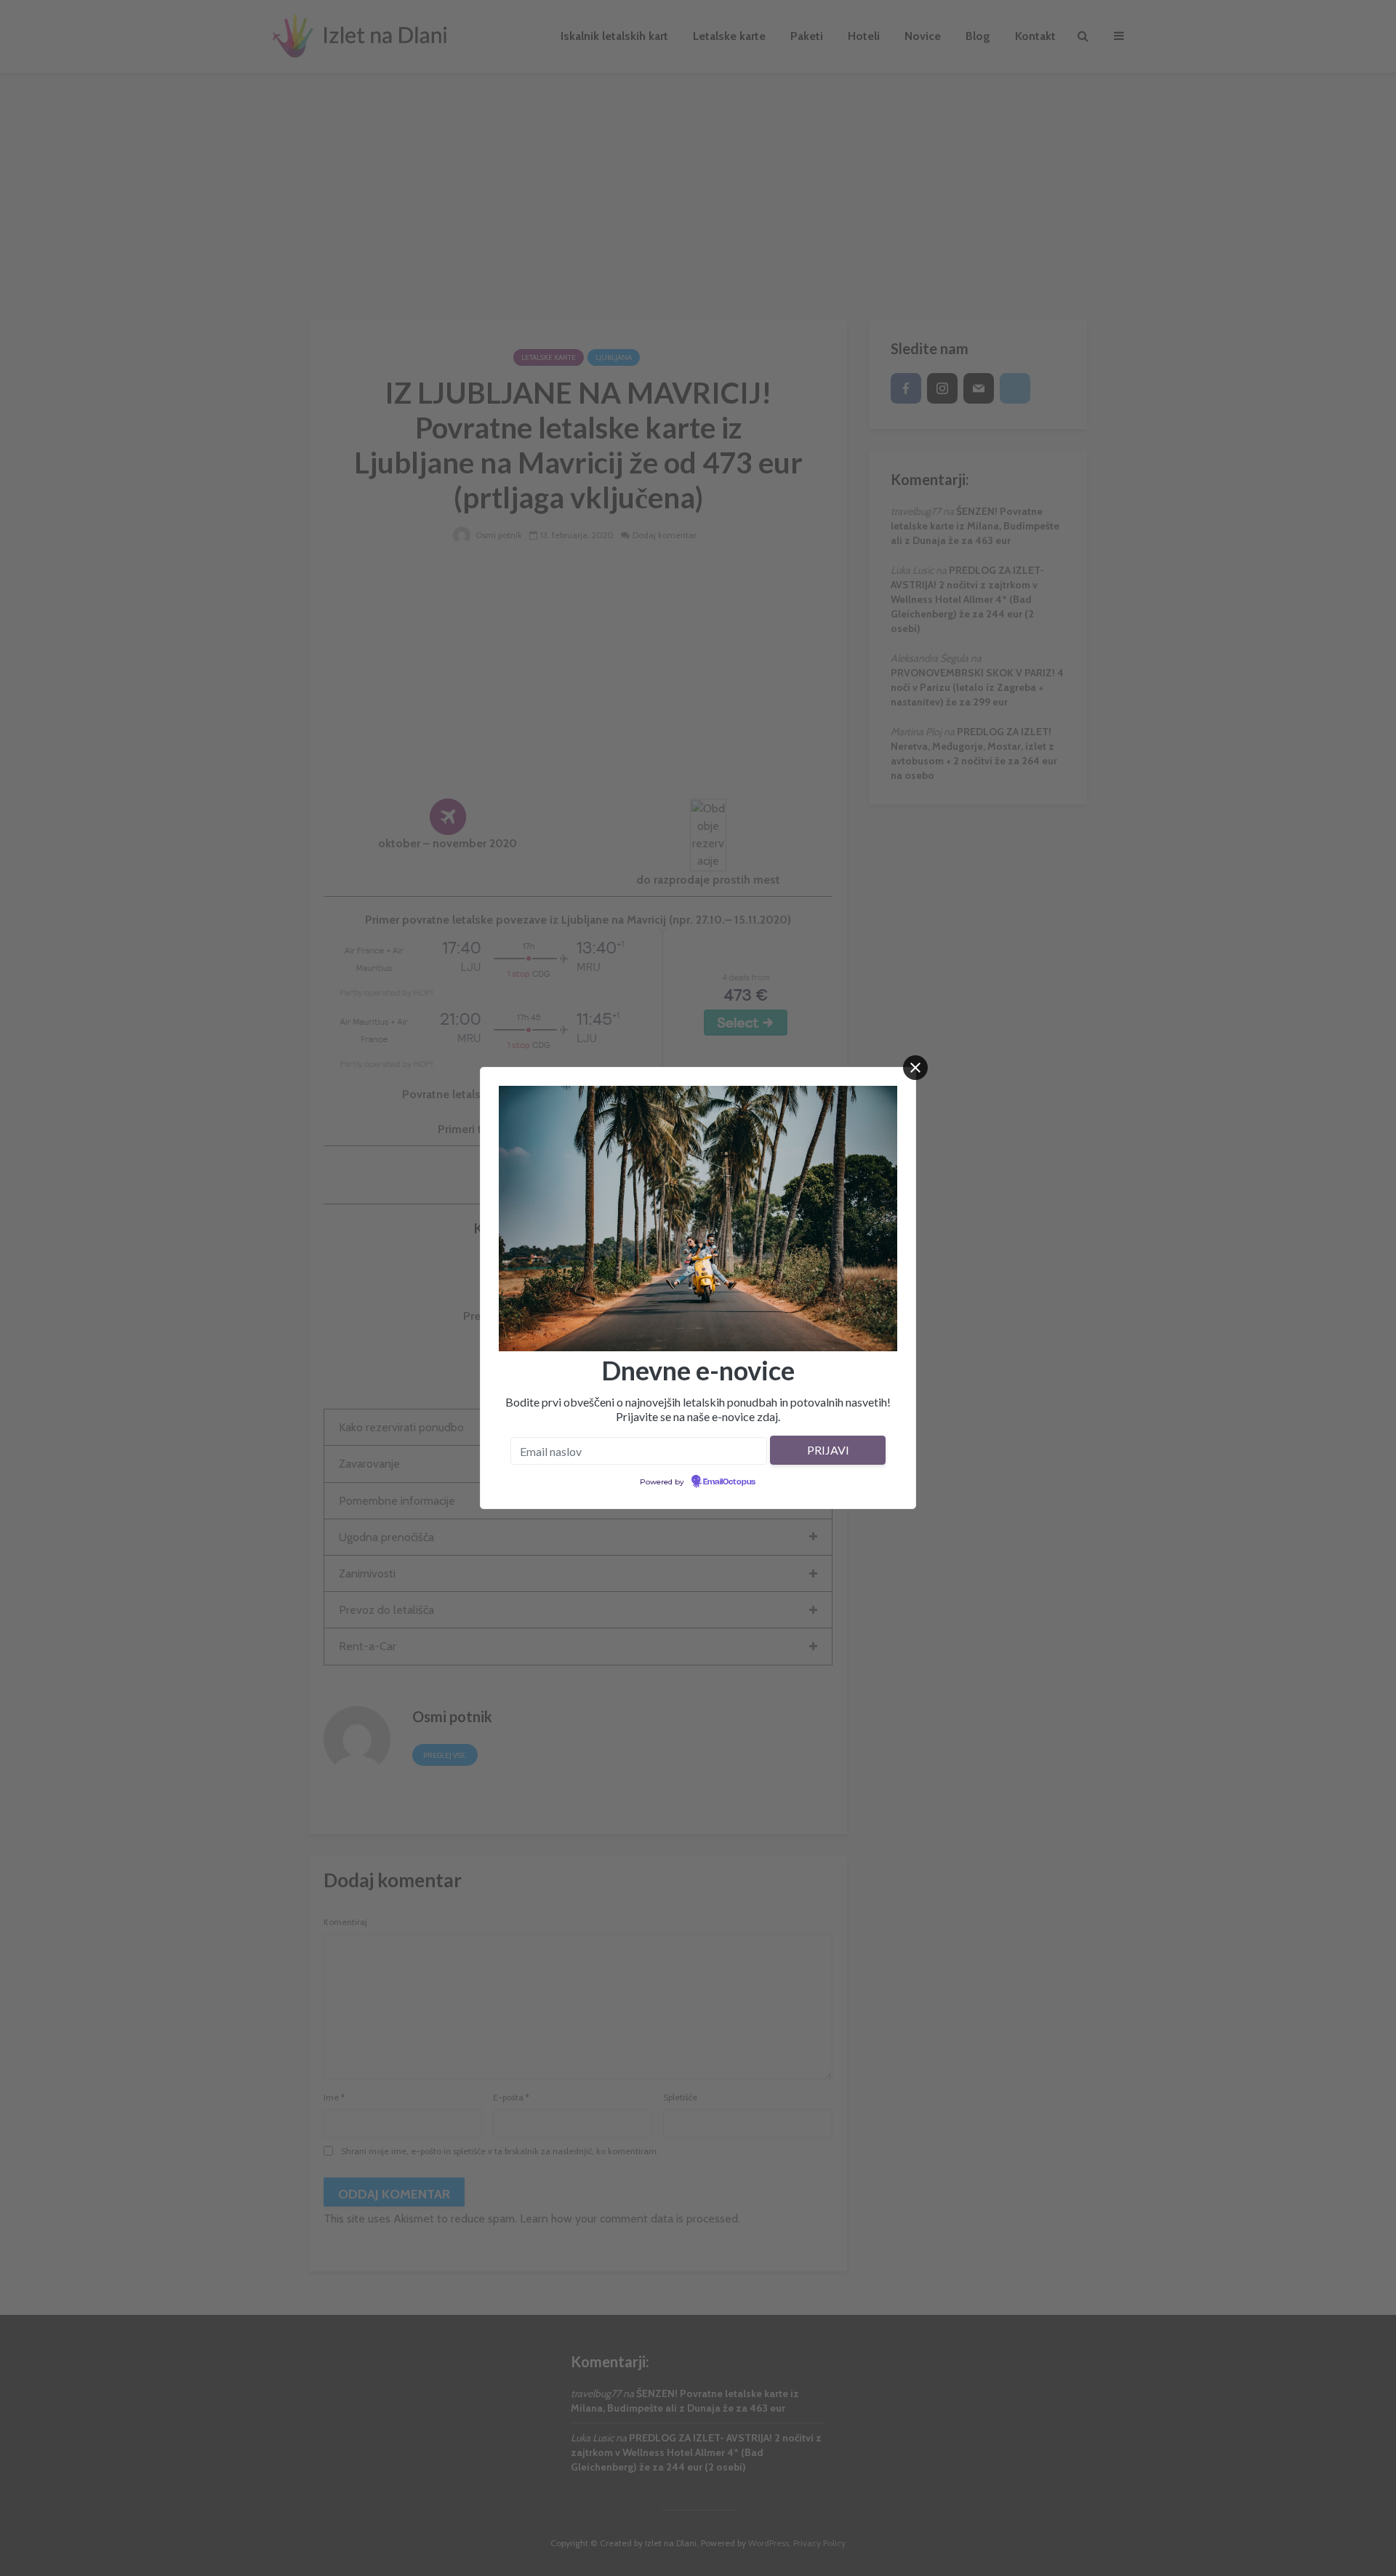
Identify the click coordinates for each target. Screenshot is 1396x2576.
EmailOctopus (729, 1482)
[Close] (915, 1068)
